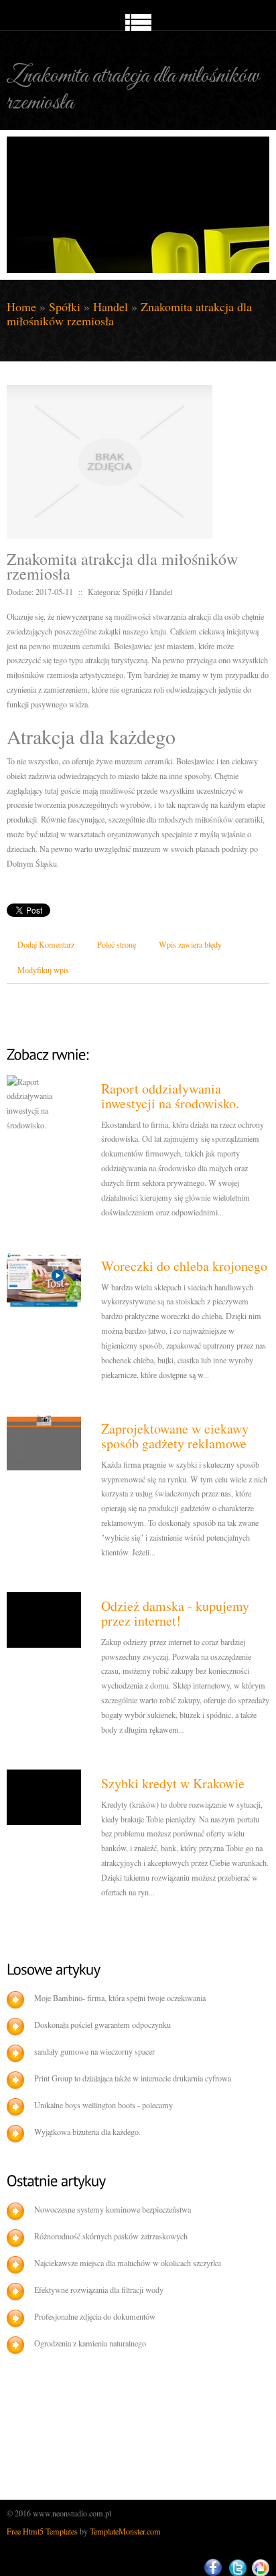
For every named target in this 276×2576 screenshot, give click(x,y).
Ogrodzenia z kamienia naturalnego (90, 2343)
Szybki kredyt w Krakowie (173, 1783)
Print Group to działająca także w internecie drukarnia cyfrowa (133, 2078)
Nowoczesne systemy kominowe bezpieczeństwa (113, 2209)
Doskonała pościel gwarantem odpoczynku (102, 2025)
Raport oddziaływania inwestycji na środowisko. (170, 1096)
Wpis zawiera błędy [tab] (190, 944)
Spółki (65, 307)
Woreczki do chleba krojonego (184, 1266)
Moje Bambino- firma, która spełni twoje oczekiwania (120, 1998)
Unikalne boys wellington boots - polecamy (103, 2105)
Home (21, 307)
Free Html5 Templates (42, 2531)
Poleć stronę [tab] (117, 944)
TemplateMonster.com (125, 2531)
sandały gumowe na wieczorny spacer (94, 2051)
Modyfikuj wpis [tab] (43, 970)
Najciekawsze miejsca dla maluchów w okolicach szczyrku (128, 2263)
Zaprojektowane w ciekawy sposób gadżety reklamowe (175, 1436)
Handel (111, 307)
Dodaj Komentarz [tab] (46, 944)
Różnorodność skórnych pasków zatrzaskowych (111, 2236)
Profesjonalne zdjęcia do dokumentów (95, 2316)
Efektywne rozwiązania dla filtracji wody (99, 2290)
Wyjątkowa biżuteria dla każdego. (87, 2132)
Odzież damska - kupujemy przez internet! (175, 1613)
